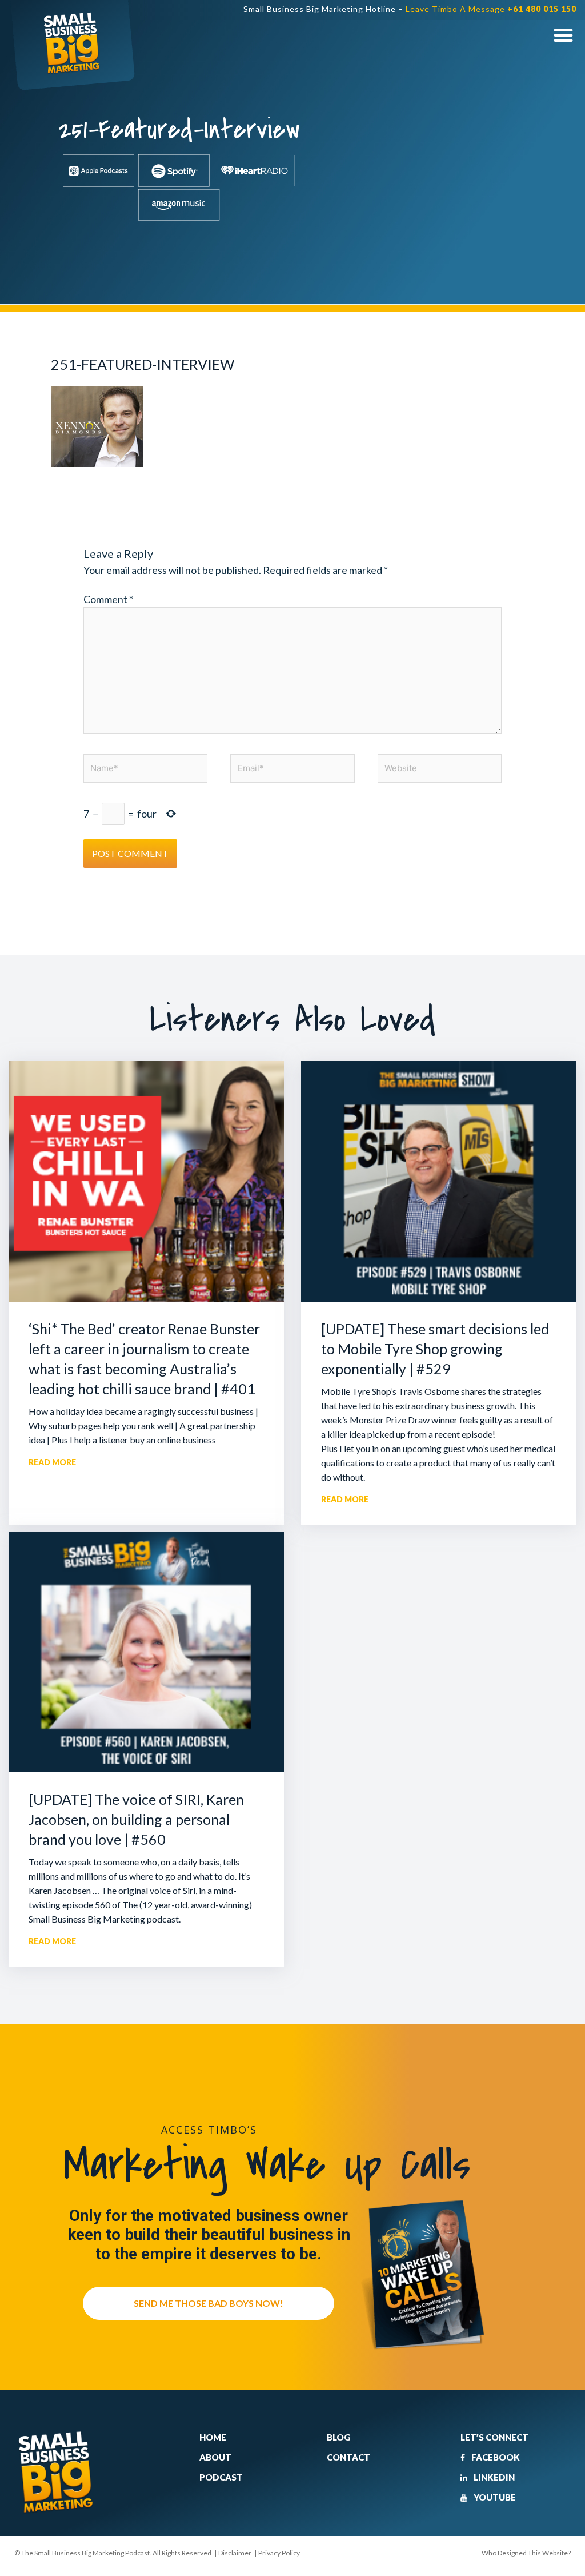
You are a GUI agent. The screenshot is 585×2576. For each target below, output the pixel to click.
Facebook (495, 2457)
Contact (348, 2457)
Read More (52, 1462)
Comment (108, 599)
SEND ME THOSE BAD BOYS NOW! (209, 2303)
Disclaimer (235, 2553)
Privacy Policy (279, 2553)
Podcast (221, 2477)
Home (213, 2437)
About (215, 2457)
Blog (339, 2437)
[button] (563, 35)
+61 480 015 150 (542, 9)
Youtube (494, 2497)
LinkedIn (493, 2477)
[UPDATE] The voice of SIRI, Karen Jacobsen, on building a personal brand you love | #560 (136, 1819)
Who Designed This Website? (526, 2553)
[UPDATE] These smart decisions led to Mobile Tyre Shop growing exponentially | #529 (435, 1349)
